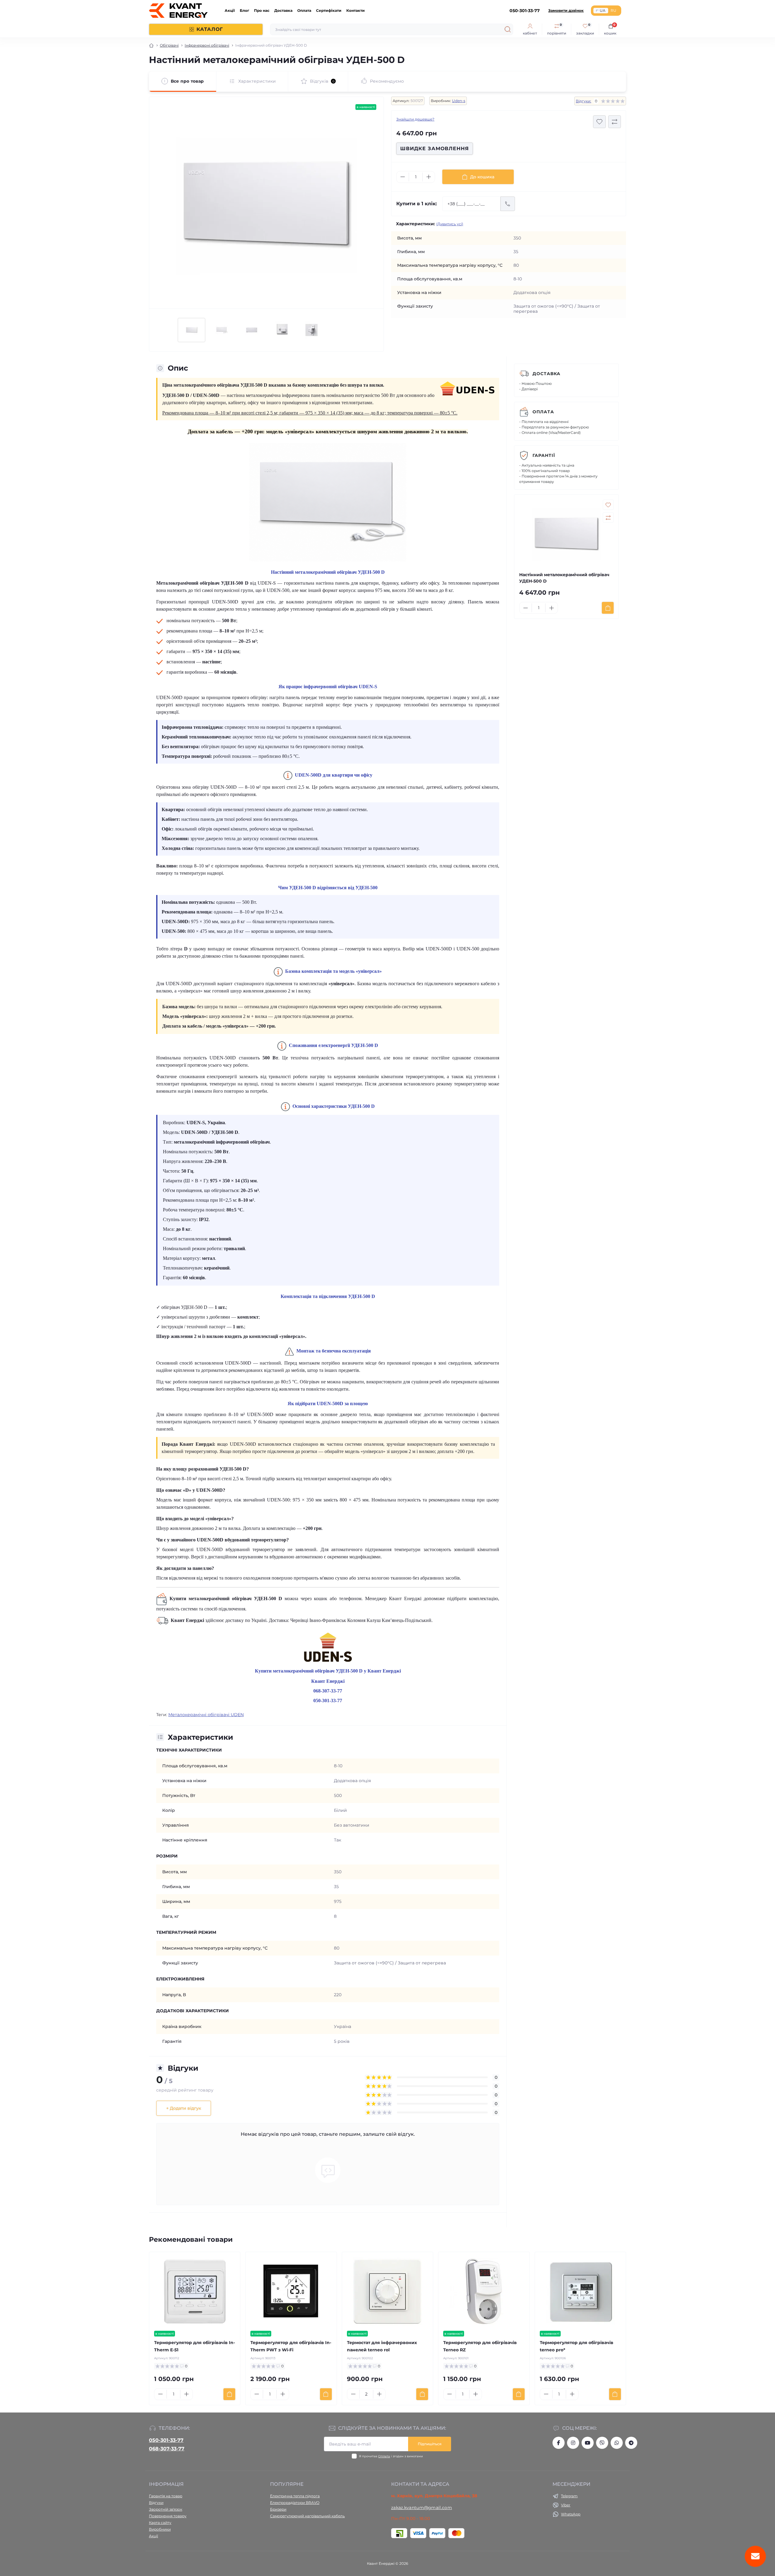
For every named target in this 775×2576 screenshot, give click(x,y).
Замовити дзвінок (566, 10)
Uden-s (459, 101)
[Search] (508, 29)
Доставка (283, 10)
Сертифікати (329, 10)
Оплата (304, 10)
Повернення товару (168, 2516)
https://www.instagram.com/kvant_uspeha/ (573, 2443)
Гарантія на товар (166, 2496)
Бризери (278, 2509)
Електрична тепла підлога (295, 2496)
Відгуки (156, 2503)
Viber (566, 2505)
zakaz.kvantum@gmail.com (422, 2508)
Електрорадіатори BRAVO (295, 2503)
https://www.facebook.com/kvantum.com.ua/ (559, 2443)
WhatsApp (571, 2514)
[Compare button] (615, 122)
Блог (244, 10)
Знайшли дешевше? (415, 119)
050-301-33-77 (166, 2440)
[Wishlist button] (599, 122)
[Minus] (403, 177)
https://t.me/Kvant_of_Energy (631, 2443)
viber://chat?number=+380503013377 (602, 2443)
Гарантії (544, 455)
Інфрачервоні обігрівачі (207, 45)
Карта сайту (160, 2523)
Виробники (160, 2529)
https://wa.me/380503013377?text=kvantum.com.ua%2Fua (617, 2443)
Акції (230, 10)
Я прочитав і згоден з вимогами (391, 2456)
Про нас (262, 10)
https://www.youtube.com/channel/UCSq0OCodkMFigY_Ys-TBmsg (588, 2443)
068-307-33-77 (167, 2449)
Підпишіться (430, 2444)
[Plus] (429, 177)
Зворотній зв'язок (166, 2509)
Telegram (569, 2496)
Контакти (356, 10)
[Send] (508, 204)
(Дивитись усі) (450, 224)
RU (613, 10)
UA (603, 10)
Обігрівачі (169, 45)
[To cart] (608, 608)
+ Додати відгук (184, 2108)
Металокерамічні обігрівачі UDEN (206, 1715)
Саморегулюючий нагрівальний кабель (307, 2516)
